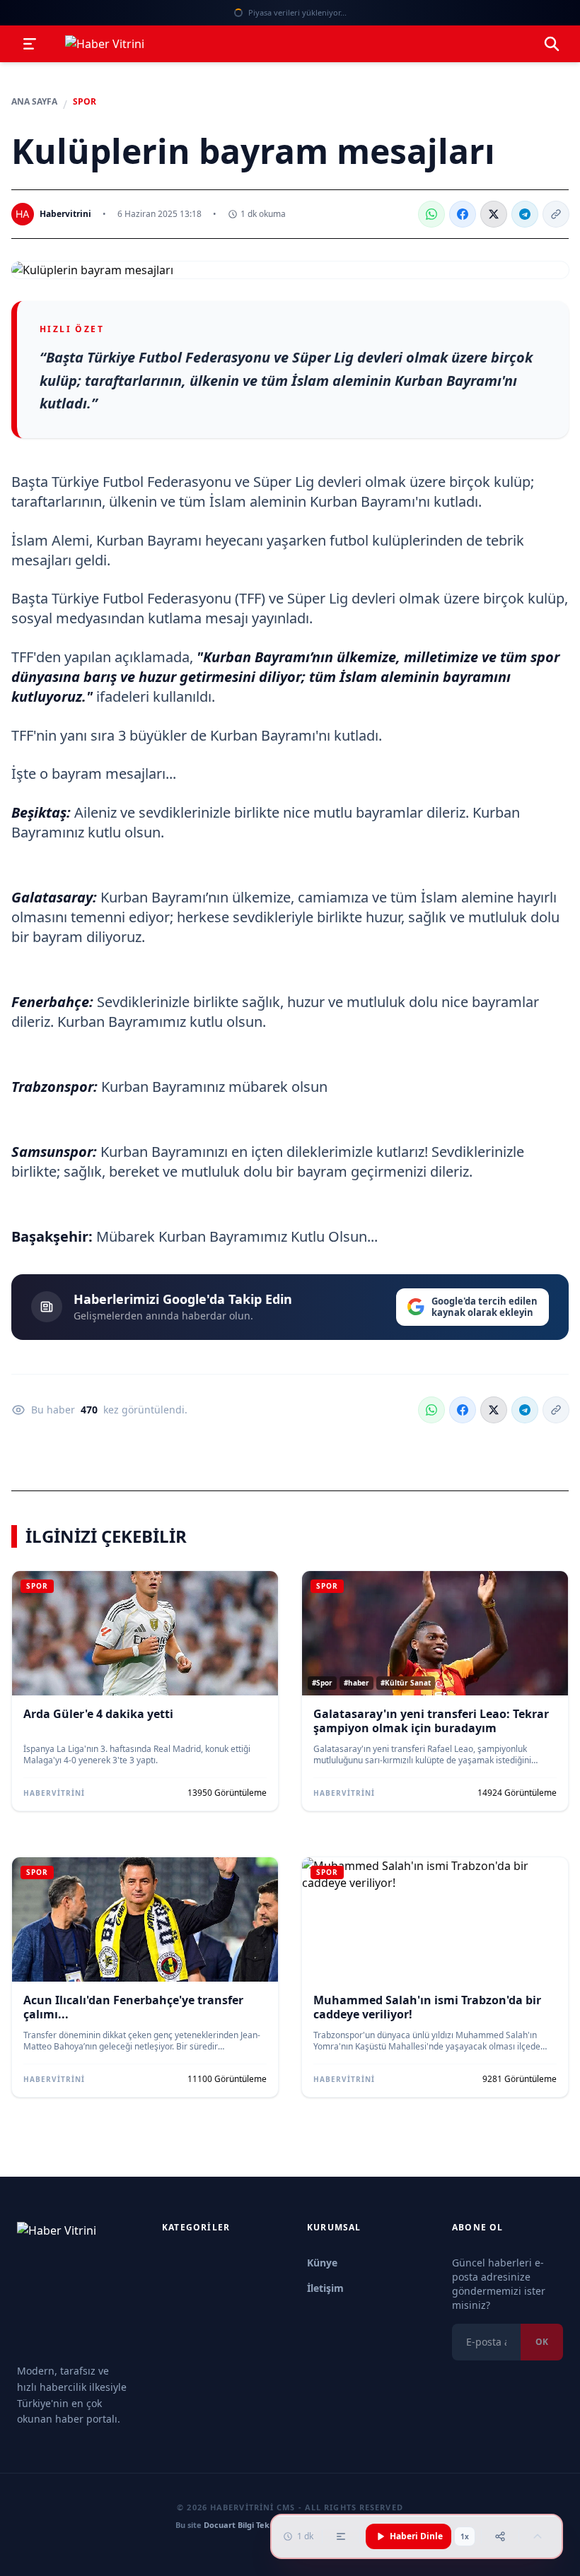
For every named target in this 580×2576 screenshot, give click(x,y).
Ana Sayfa (34, 102)
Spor (85, 102)
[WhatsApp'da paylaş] (431, 214)
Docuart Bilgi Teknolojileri (254, 2525)
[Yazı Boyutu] (341, 2536)
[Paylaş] (500, 2536)
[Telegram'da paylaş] (525, 214)
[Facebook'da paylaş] (463, 214)
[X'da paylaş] (494, 214)
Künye (322, 2263)
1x (465, 2536)
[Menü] (30, 44)
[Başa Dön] (538, 2536)
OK (542, 2342)
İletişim (325, 2288)
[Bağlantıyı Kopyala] (556, 214)
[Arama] (552, 44)
